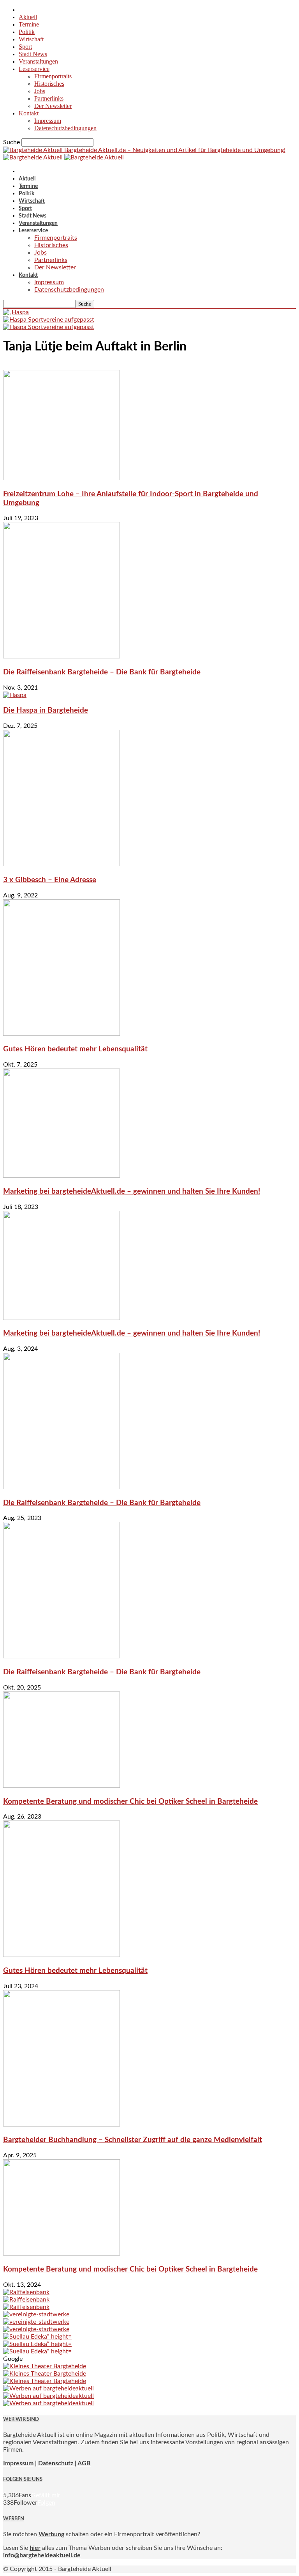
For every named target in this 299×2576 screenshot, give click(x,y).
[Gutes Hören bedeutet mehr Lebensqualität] (62, 1034)
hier (35, 2548)
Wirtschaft (31, 39)
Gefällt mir (46, 2495)
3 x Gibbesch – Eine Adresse (50, 880)
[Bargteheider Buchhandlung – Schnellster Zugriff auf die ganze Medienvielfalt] (62, 2125)
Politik (27, 32)
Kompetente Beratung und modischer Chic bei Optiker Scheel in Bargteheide (130, 1802)
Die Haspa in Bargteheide (46, 710)
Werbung (51, 2534)
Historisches (49, 84)
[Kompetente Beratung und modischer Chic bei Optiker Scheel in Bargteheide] (62, 1786)
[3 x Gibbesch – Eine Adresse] (62, 864)
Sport (25, 47)
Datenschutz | (57, 2463)
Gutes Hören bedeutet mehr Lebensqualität (75, 1049)
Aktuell (28, 17)
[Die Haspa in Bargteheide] (15, 695)
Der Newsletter (53, 106)
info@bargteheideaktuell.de (42, 2555)
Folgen (46, 2503)
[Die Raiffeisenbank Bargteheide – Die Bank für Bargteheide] (62, 656)
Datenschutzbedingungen (65, 128)
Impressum (48, 121)
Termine (29, 24)
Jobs (40, 91)
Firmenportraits (53, 76)
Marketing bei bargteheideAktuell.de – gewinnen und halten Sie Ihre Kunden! (132, 1192)
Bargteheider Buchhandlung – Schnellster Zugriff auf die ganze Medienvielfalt (133, 2140)
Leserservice (34, 69)
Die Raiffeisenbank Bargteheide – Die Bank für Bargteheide (102, 672)
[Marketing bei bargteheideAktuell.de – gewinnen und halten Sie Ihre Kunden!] (62, 1176)
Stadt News (33, 54)
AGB (84, 2463)
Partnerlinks (49, 98)
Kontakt (29, 113)
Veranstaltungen (38, 61)
